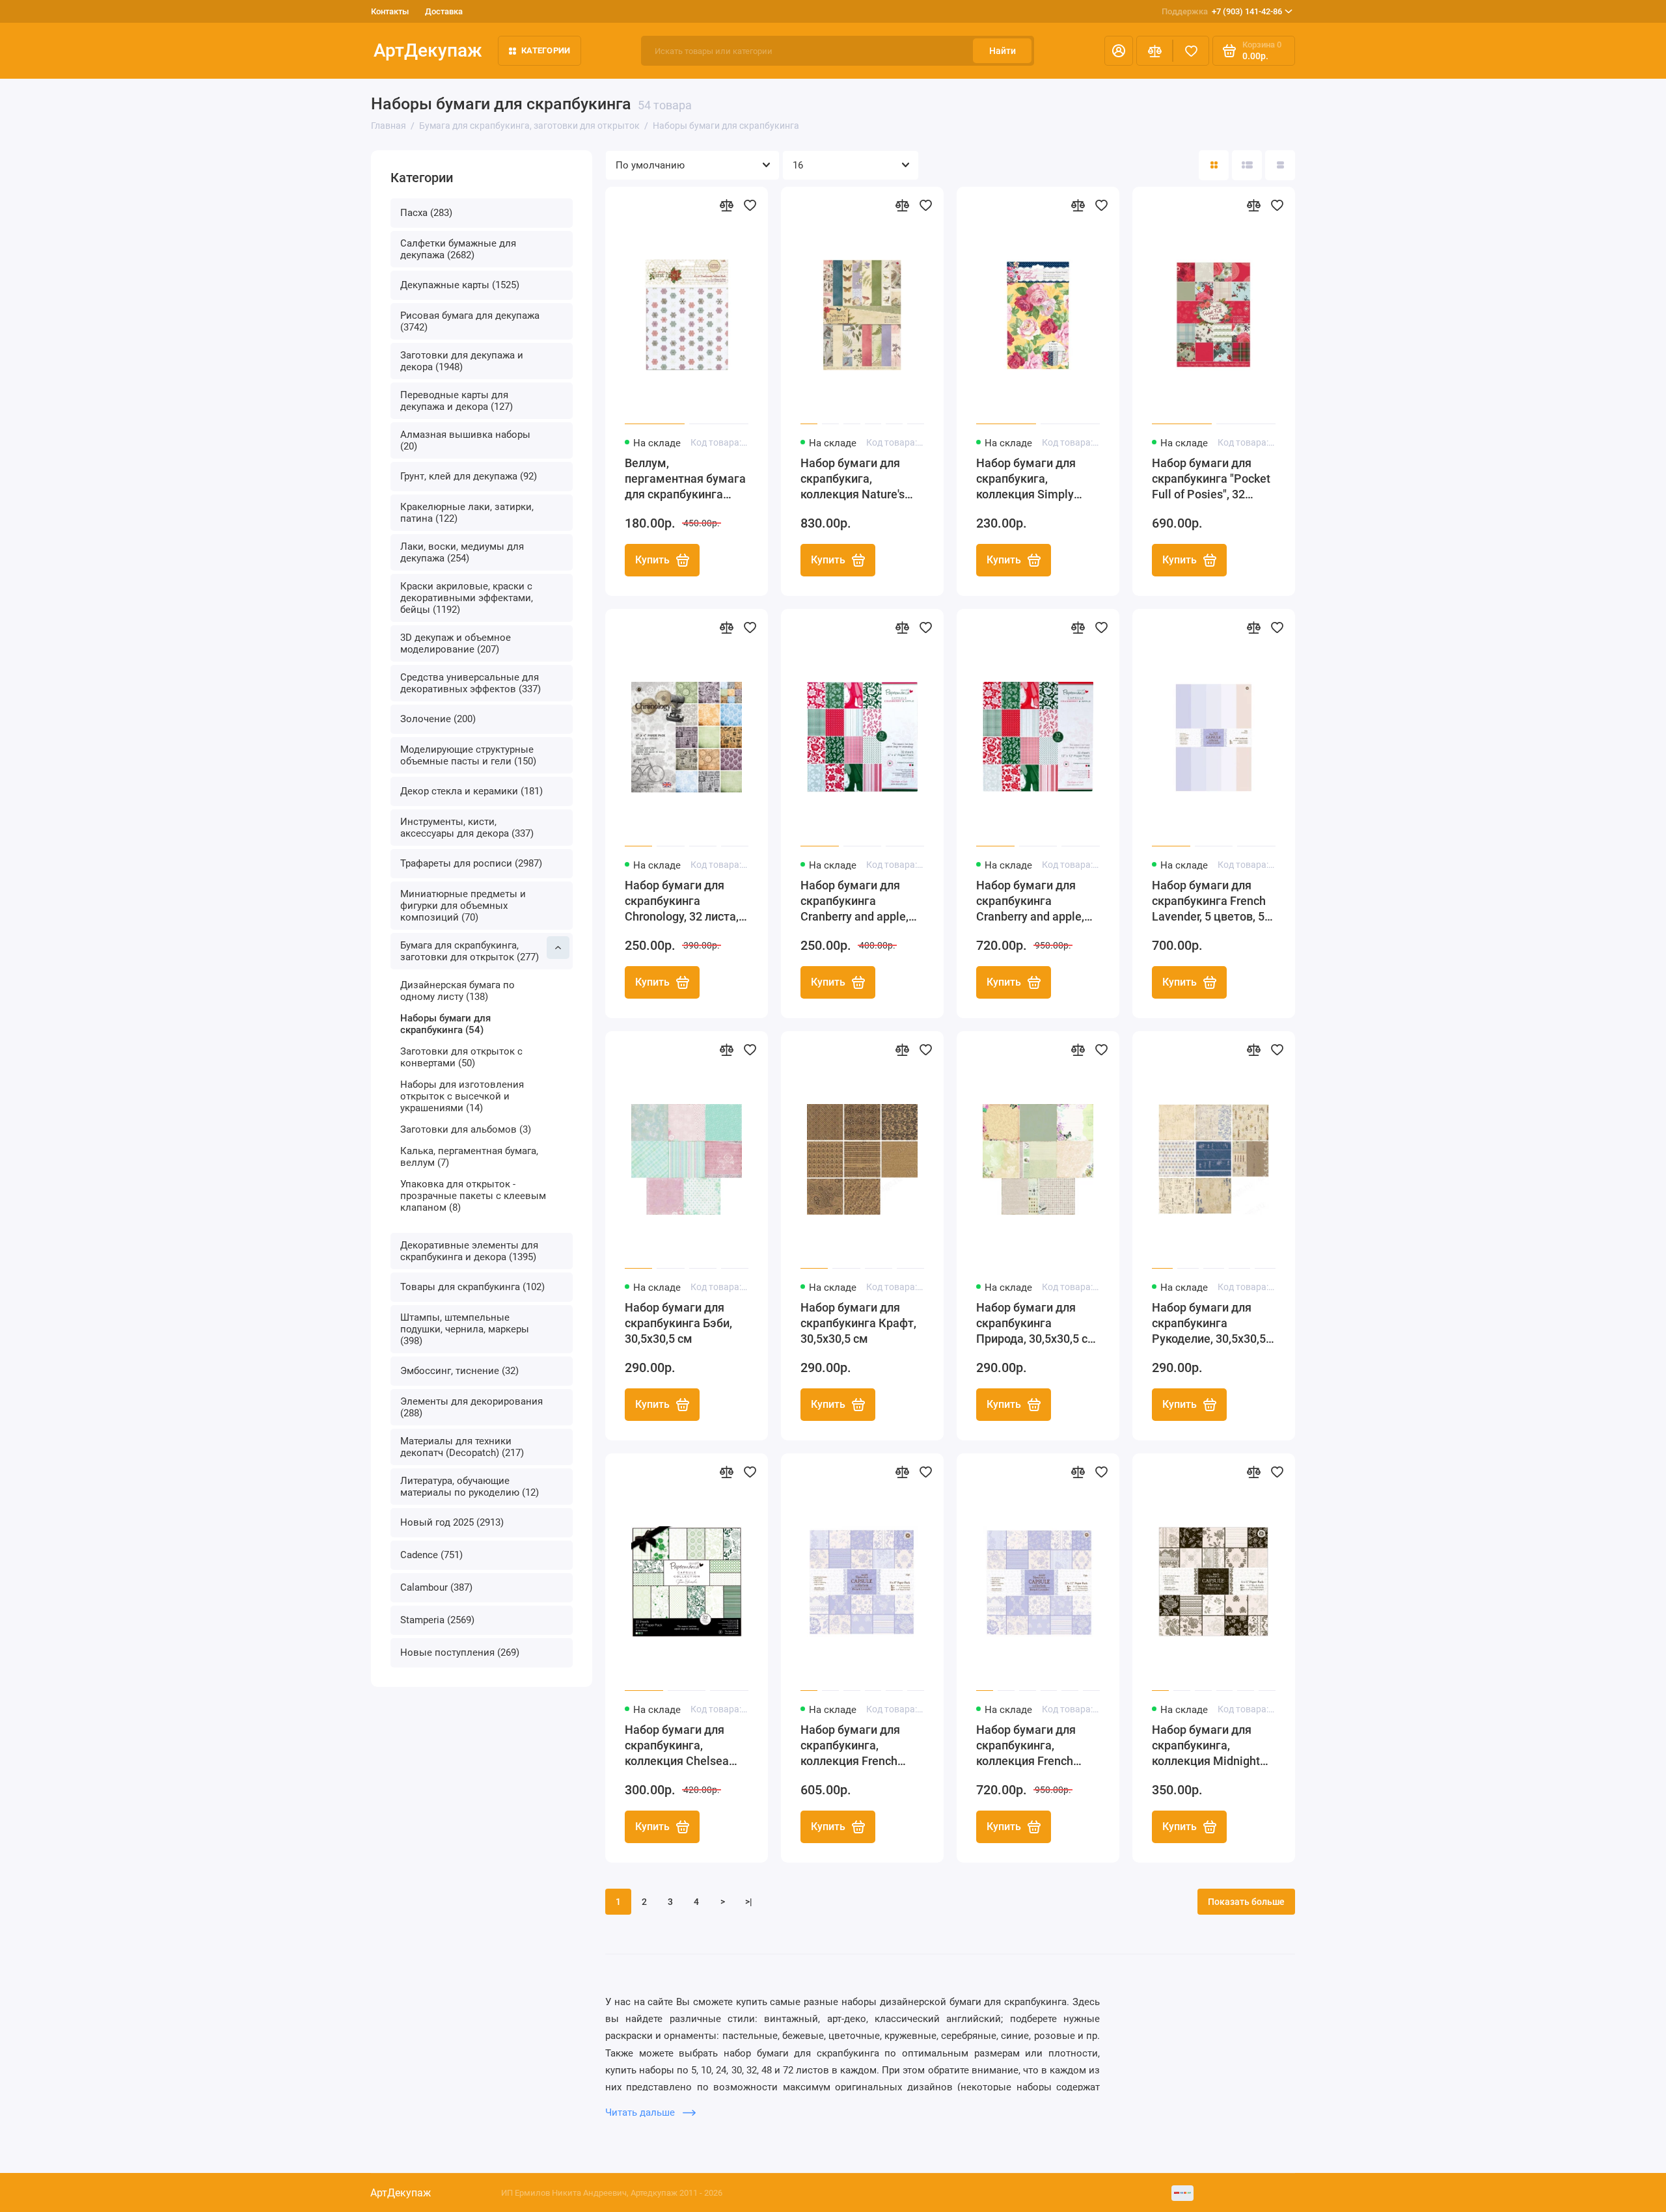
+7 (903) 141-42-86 (1222, 11)
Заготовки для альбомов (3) (466, 1129)
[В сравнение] (726, 205)
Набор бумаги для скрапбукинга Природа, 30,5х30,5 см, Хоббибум (1038, 1324)
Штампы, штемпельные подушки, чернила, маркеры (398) (465, 1329)
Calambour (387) (436, 1587)
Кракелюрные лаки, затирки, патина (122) (467, 513)
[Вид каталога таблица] (1280, 165)
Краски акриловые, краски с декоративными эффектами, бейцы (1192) (467, 598)
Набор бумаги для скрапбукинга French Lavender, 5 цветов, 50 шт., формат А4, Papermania (1211, 901)
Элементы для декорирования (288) (471, 1407)
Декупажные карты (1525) (460, 285)
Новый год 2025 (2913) (452, 1522)
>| (749, 1902)
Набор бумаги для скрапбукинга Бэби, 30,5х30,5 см (678, 1323)
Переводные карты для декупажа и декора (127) (457, 401)
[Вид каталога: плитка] (1214, 165)
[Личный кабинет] (1119, 51)
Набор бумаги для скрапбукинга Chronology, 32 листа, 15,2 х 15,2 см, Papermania (682, 901)
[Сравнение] (1154, 51)
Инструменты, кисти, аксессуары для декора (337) (467, 828)
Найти (1003, 51)
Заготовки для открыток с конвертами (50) (461, 1057)
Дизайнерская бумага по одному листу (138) (457, 991)
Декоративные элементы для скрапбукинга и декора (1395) (469, 1251)
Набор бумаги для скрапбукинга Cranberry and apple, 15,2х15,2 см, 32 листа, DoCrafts (862, 901)
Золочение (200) (438, 719)
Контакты (390, 11)
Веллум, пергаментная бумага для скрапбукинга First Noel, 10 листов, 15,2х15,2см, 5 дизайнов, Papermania (686, 479)
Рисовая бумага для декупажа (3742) (470, 321)
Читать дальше (641, 2112)
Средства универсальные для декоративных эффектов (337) (471, 683)
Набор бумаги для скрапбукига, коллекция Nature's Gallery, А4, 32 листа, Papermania (856, 479)
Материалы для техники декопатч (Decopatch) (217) (462, 1447)
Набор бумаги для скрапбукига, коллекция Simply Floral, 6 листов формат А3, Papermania (1026, 479)
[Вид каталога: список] (1247, 165)
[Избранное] (1191, 51)
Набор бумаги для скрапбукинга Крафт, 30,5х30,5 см (858, 1323)
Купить (652, 560)
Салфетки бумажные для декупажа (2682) (458, 249)
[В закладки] (750, 205)
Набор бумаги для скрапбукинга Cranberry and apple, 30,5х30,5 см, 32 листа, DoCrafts (1037, 901)
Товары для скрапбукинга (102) (472, 1287)
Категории (546, 50)
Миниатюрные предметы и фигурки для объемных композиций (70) (463, 906)
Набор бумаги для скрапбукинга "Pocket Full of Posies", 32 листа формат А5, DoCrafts (1211, 479)
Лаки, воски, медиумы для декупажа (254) (462, 552)
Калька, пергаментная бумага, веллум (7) (469, 1157)
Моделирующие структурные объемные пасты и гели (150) (468, 755)
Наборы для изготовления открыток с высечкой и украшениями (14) (462, 1096)
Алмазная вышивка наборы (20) (465, 440)
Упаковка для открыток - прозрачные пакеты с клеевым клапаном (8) (473, 1196)
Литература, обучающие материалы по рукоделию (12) (470, 1487)
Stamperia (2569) (437, 1620)
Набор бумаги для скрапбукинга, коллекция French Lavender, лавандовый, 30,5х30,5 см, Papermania (1038, 1746)
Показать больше (1246, 1902)
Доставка (444, 11)
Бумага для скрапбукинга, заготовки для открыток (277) (470, 951)
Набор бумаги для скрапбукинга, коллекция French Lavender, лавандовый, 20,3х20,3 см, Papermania (862, 1746)
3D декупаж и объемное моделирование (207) (456, 643)
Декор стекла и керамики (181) (471, 791)
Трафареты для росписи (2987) (471, 863)
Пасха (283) (426, 213)
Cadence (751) (431, 1555)
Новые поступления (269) (460, 1652)
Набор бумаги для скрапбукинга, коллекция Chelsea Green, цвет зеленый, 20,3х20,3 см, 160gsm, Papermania (684, 1746)
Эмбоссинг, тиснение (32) (459, 1371)
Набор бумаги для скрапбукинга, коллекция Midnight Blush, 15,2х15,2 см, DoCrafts (1206, 1746)
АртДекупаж (428, 50)
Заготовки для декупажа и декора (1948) (462, 361)
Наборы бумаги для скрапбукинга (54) (445, 1024)
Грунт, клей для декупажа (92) (469, 476)
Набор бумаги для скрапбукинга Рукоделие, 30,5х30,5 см (1209, 1324)
